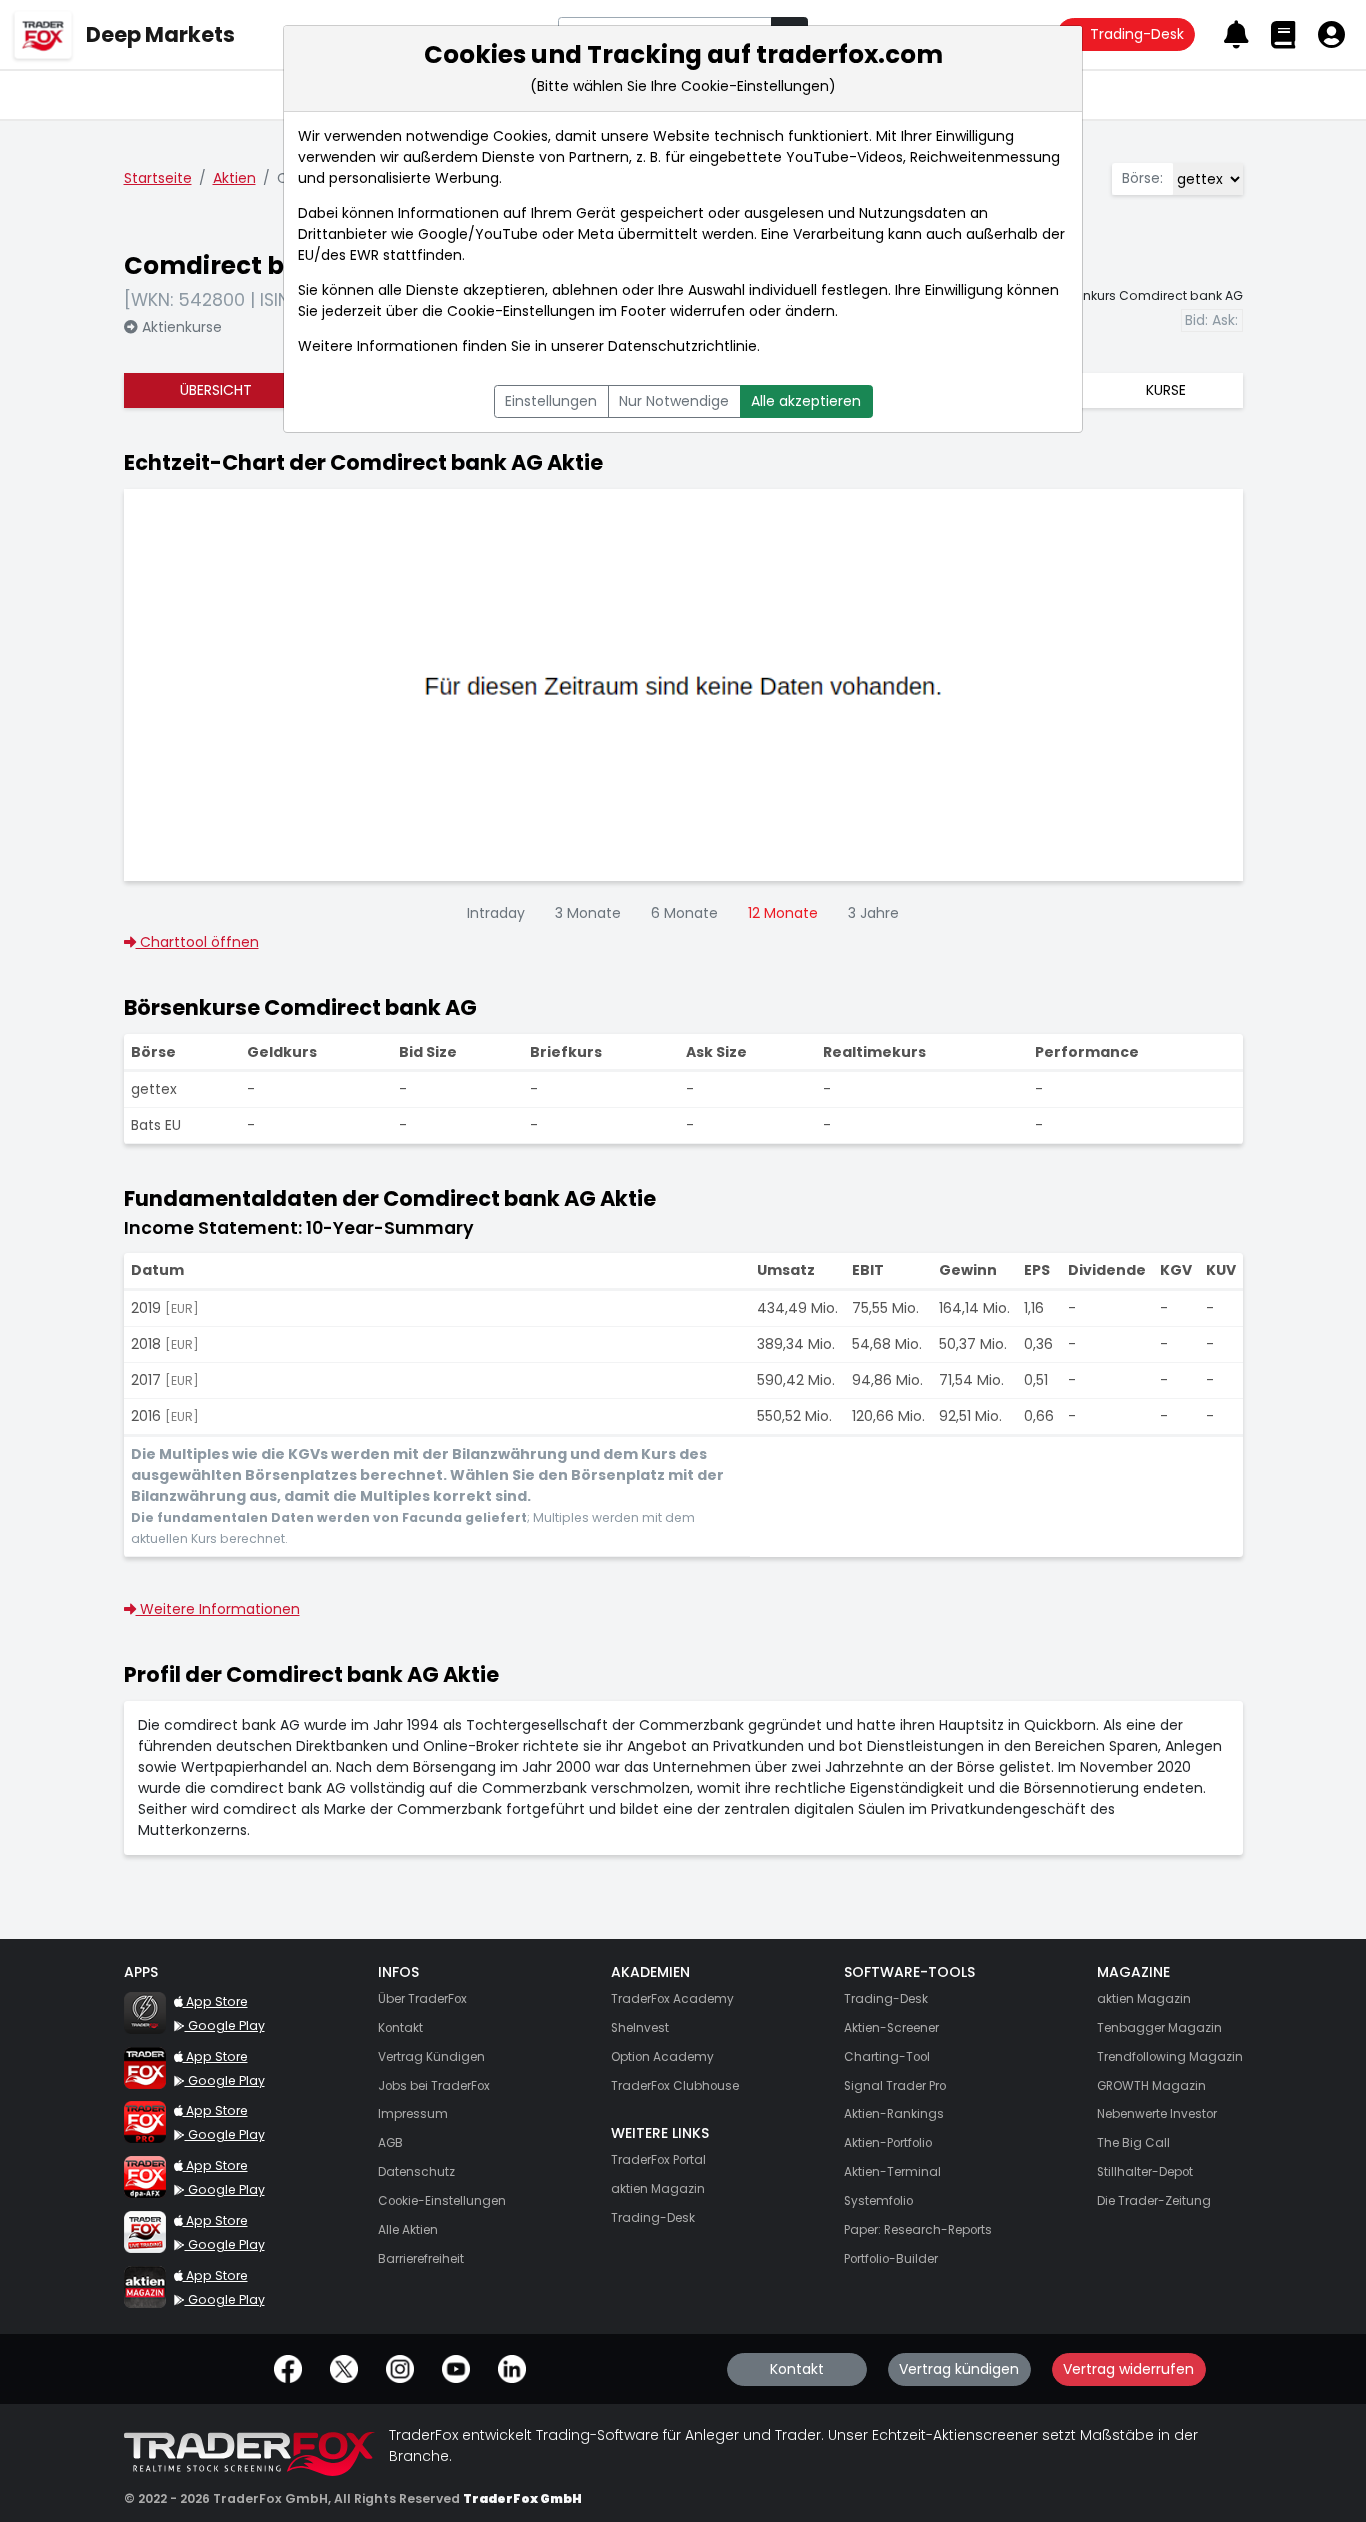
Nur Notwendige (674, 401)
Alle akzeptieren (806, 401)
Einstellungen (551, 401)
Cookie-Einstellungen (521, 311)
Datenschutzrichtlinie (682, 346)
